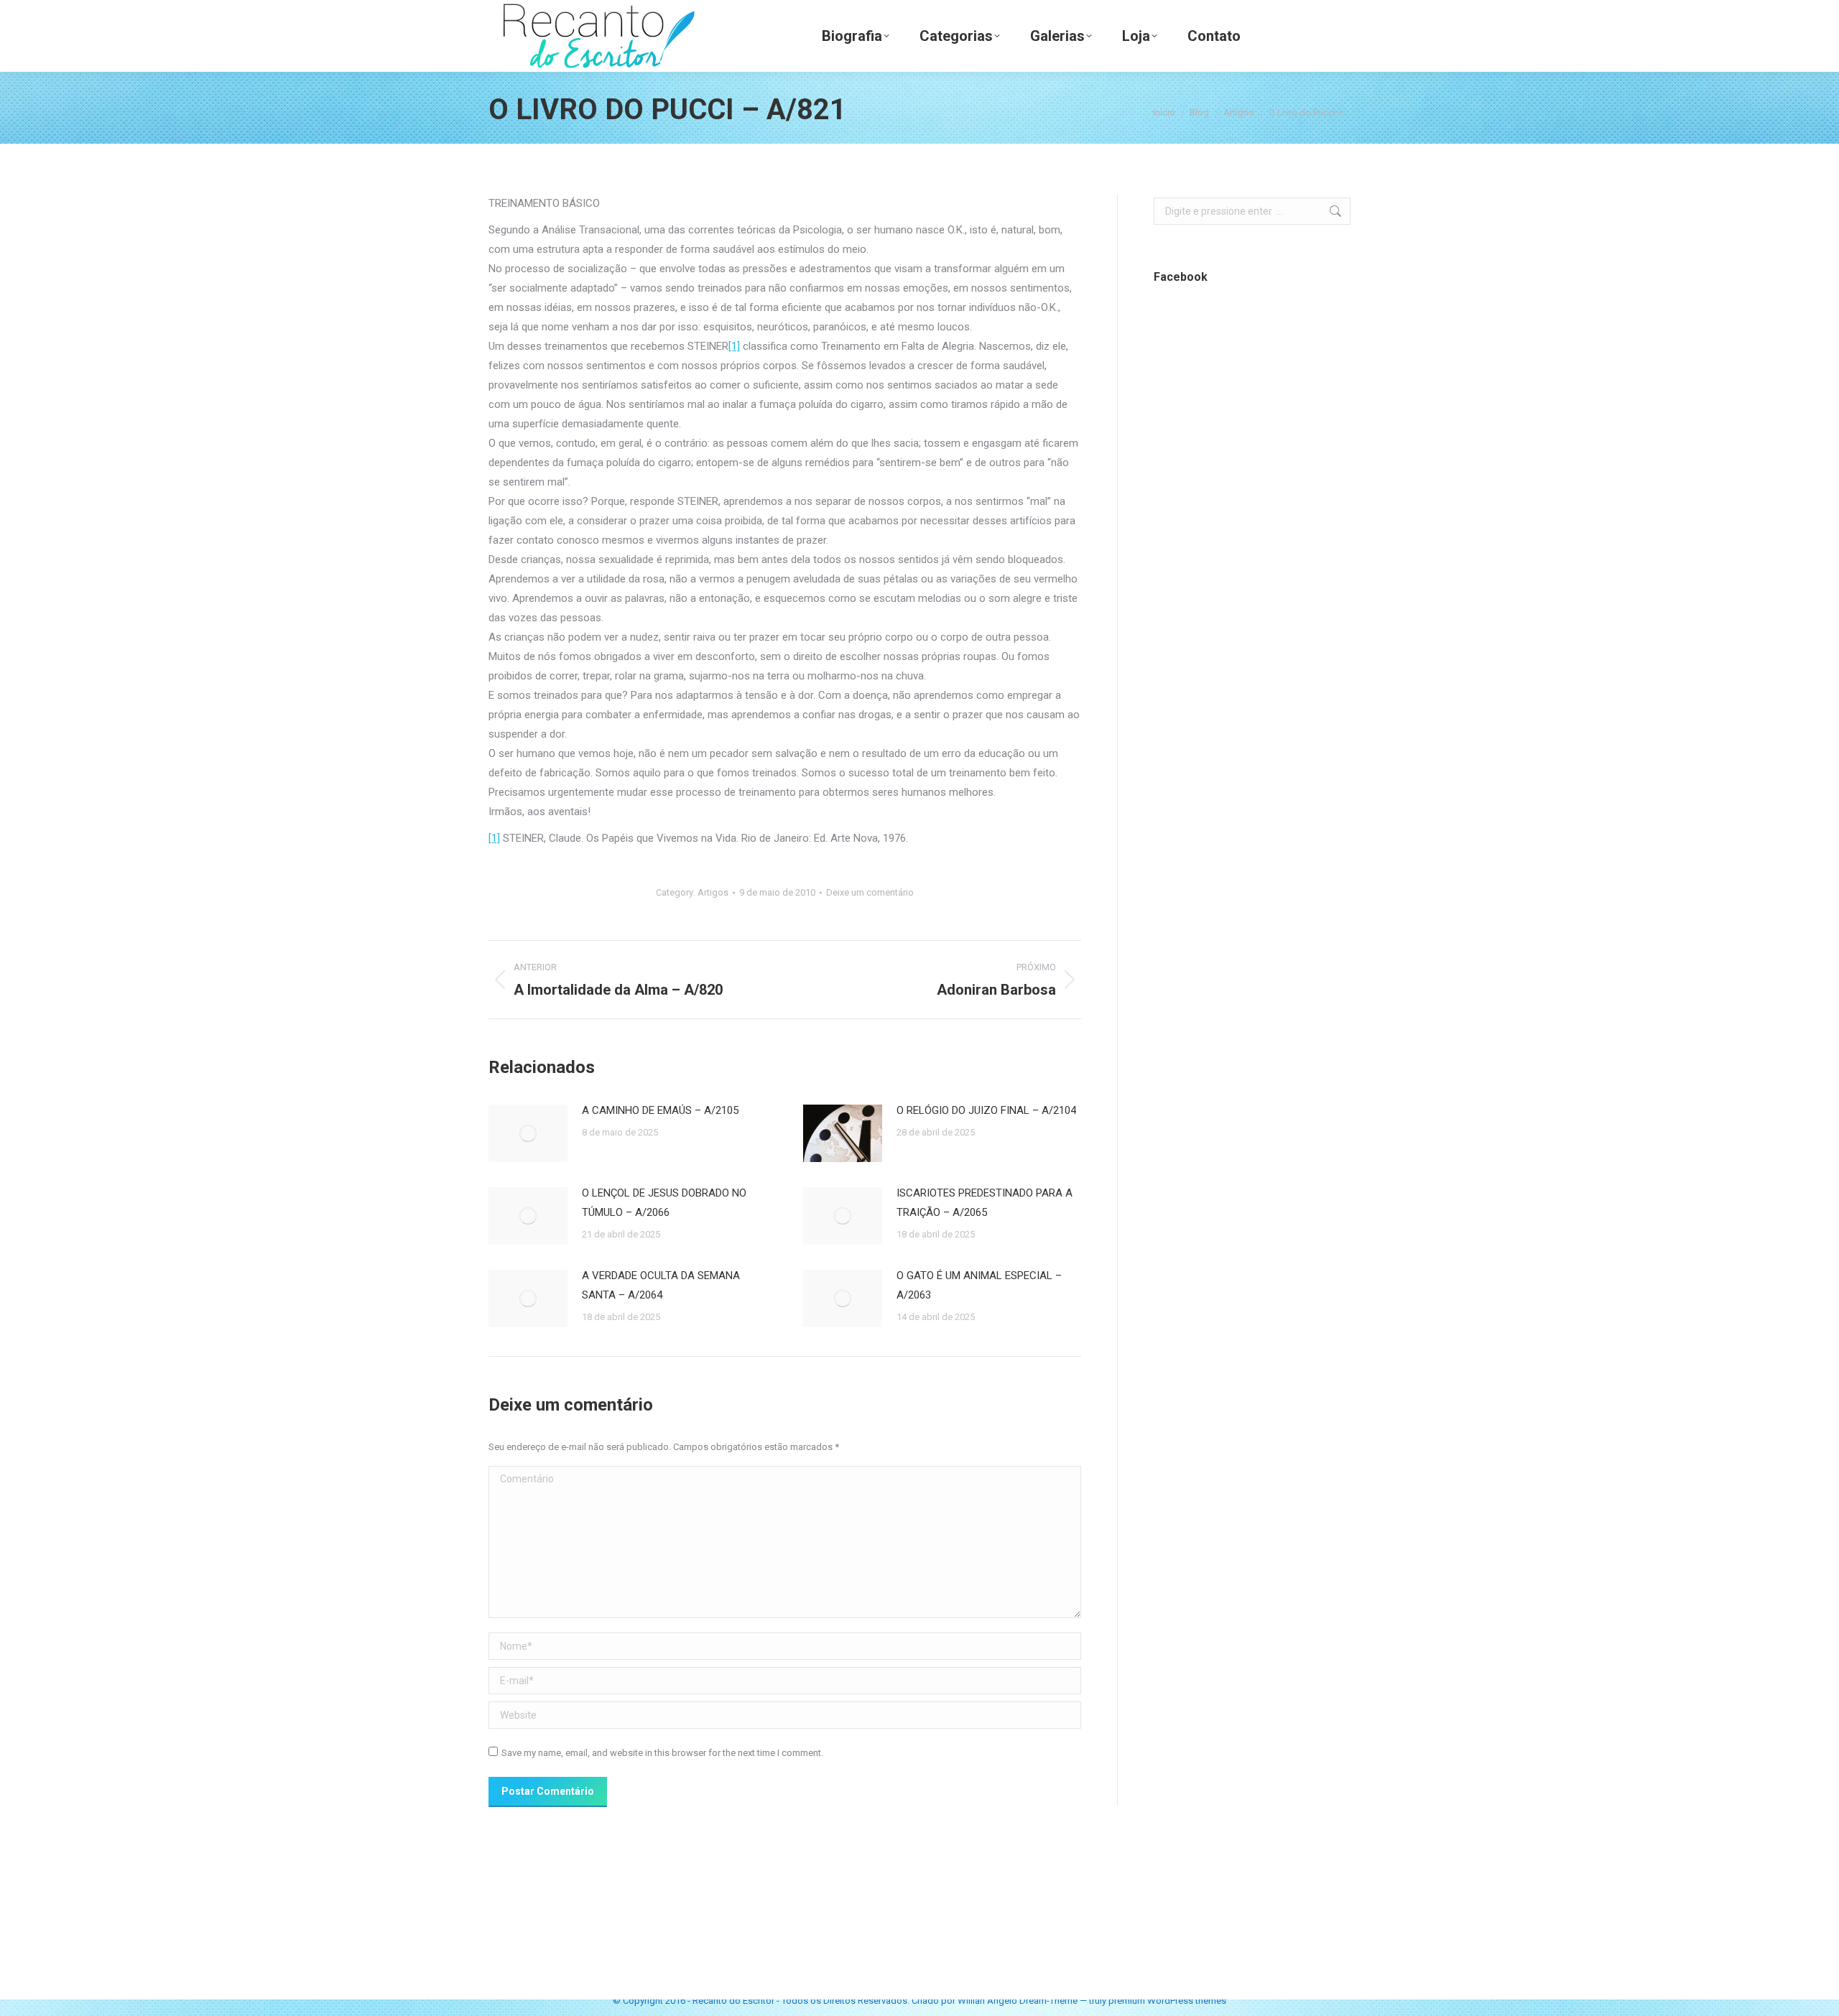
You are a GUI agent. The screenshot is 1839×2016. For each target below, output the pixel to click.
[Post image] (528, 1133)
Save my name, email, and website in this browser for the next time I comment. (662, 1753)
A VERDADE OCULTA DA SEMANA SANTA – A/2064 (661, 1285)
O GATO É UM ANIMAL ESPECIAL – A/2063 (979, 1285)
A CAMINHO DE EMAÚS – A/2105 (660, 1110)
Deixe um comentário (870, 892)
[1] (734, 346)
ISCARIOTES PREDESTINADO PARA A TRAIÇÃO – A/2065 (985, 1203)
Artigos (713, 892)
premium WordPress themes (1167, 2001)
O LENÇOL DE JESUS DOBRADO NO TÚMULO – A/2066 (664, 1203)
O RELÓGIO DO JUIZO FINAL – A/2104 (986, 1110)
